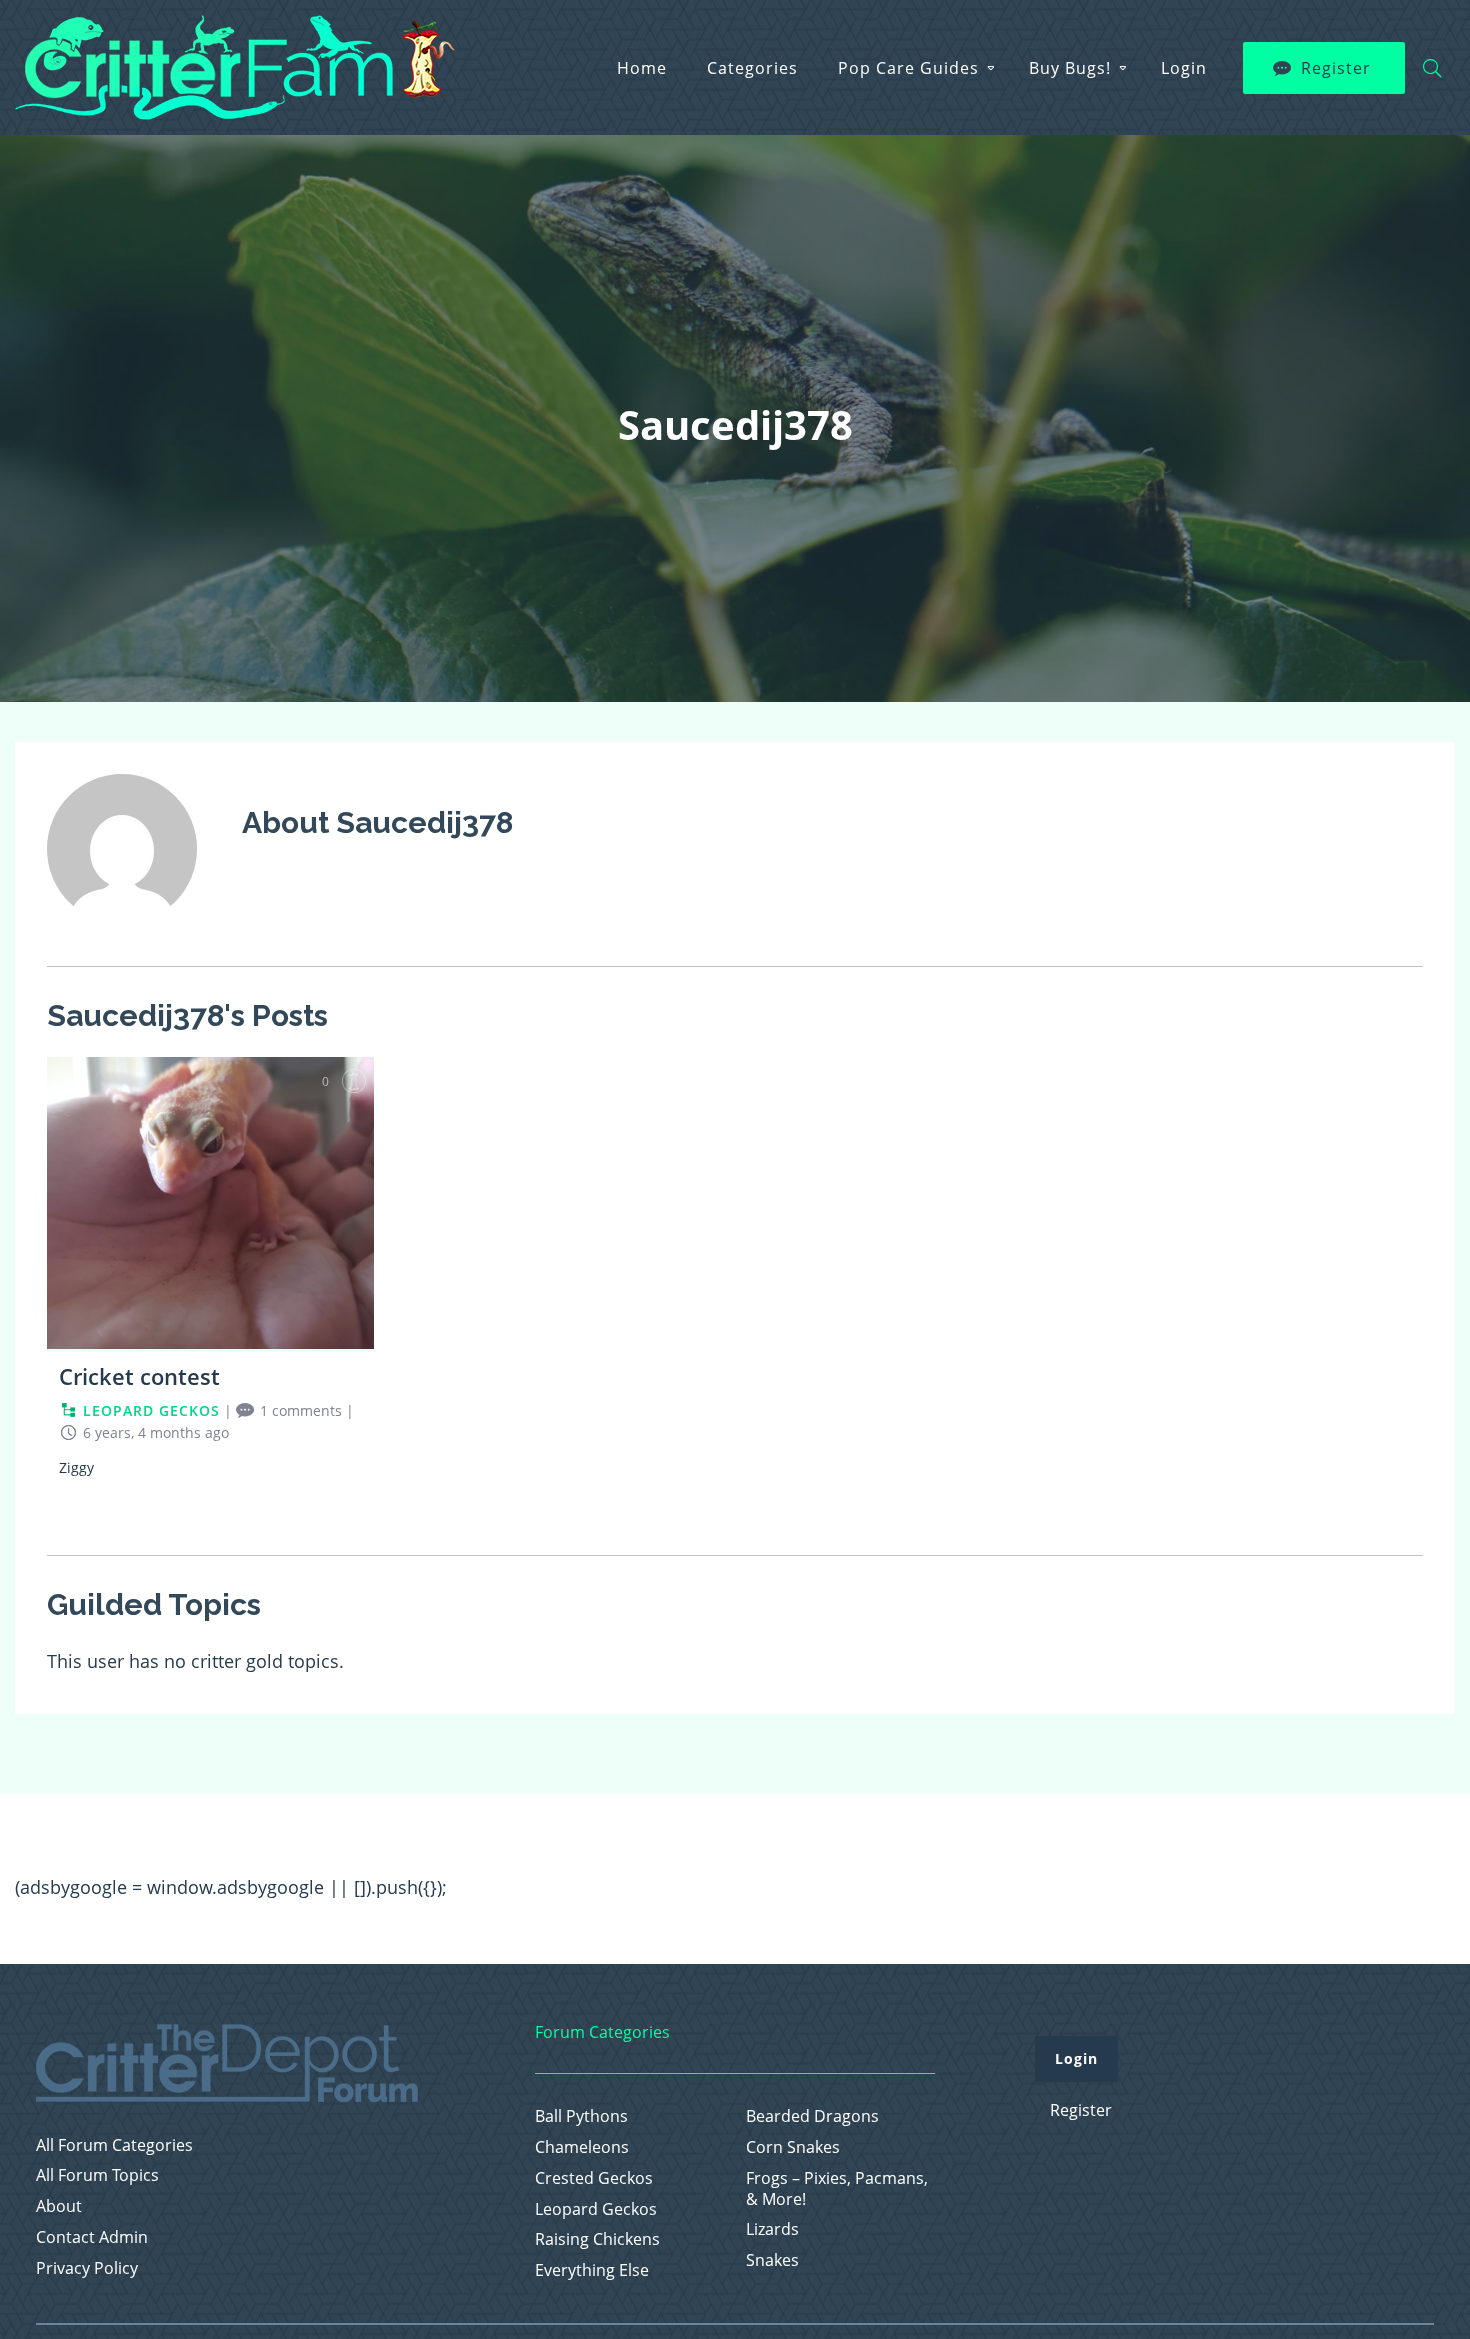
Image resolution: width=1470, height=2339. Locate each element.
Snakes (772, 2260)
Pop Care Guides (908, 68)
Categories (752, 68)
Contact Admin (92, 2237)
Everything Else (592, 2270)
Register (1336, 68)
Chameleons (582, 2147)
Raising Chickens (597, 2239)
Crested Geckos (594, 2178)
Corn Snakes (793, 2147)
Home (642, 68)
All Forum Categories (114, 2145)
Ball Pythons (581, 2116)
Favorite (354, 1081)
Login (1184, 68)
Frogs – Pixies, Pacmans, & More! (837, 2189)
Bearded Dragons (812, 2116)
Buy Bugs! (1070, 68)
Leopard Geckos (596, 2209)
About (59, 2206)
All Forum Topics (97, 2175)
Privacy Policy (87, 2268)
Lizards (772, 2229)
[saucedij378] (122, 937)
